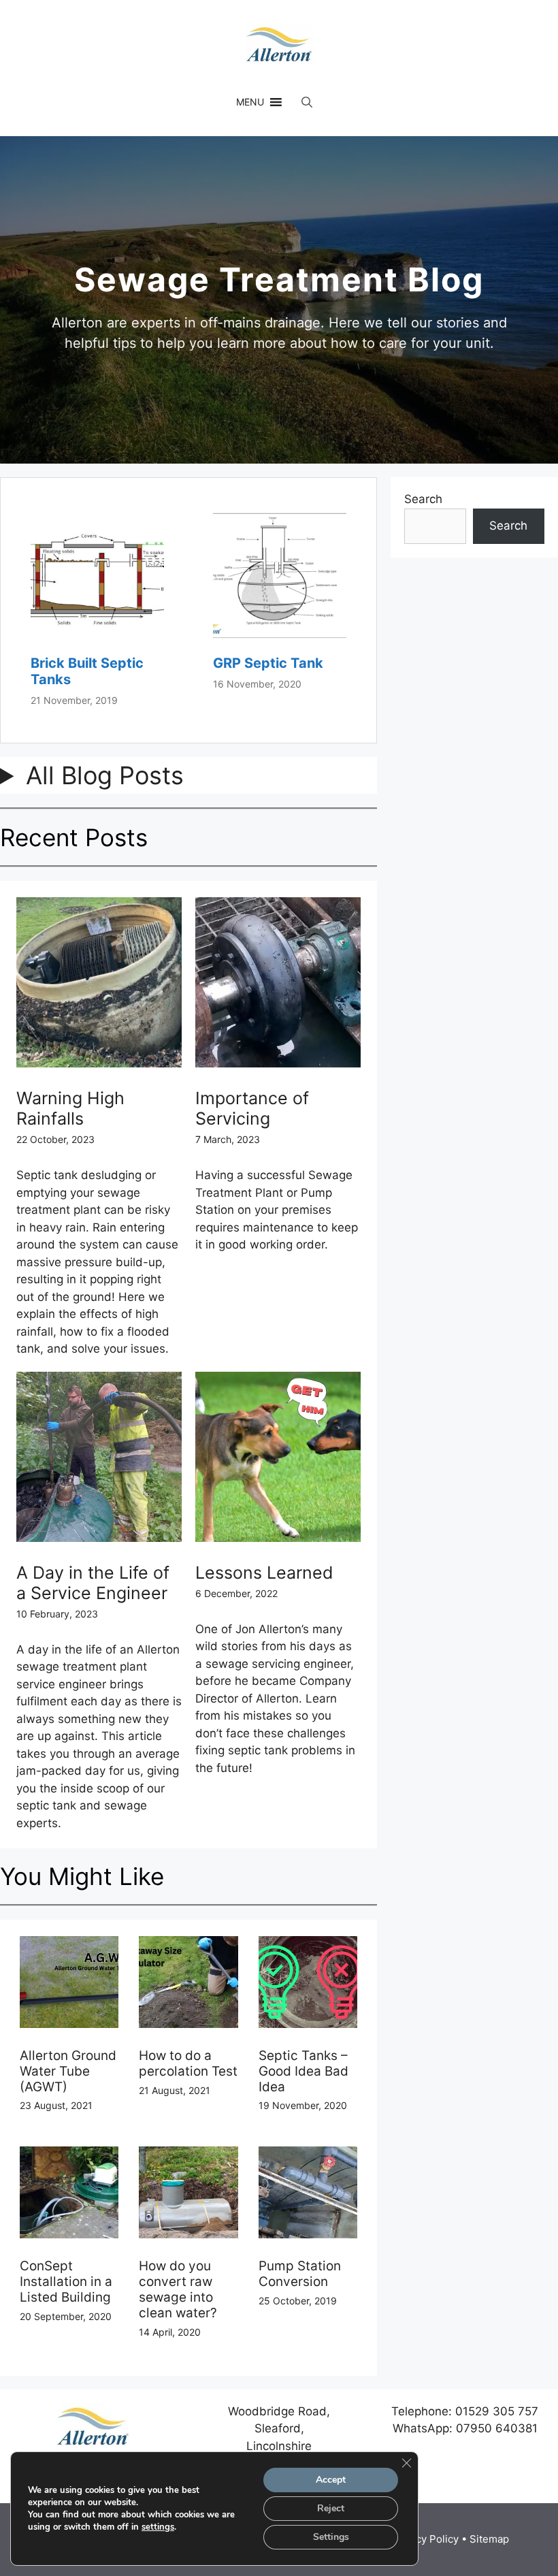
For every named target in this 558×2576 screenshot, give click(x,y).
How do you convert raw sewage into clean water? (178, 2289)
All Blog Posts (105, 775)
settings (158, 2527)
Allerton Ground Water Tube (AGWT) (68, 2071)
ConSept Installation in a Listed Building (66, 2282)
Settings (331, 2537)
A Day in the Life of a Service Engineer (93, 1583)
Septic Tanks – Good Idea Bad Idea (303, 2071)
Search (423, 499)
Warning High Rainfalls (70, 1108)
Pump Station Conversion (300, 2274)
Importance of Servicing (252, 1108)
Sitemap (489, 2539)
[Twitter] (536, 5)
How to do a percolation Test (188, 2063)
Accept (331, 2480)
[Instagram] (520, 5)
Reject (331, 2508)
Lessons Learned (264, 1573)
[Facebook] (504, 5)
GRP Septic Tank (268, 663)
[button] (307, 102)
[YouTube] (553, 5)
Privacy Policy (426, 2539)
